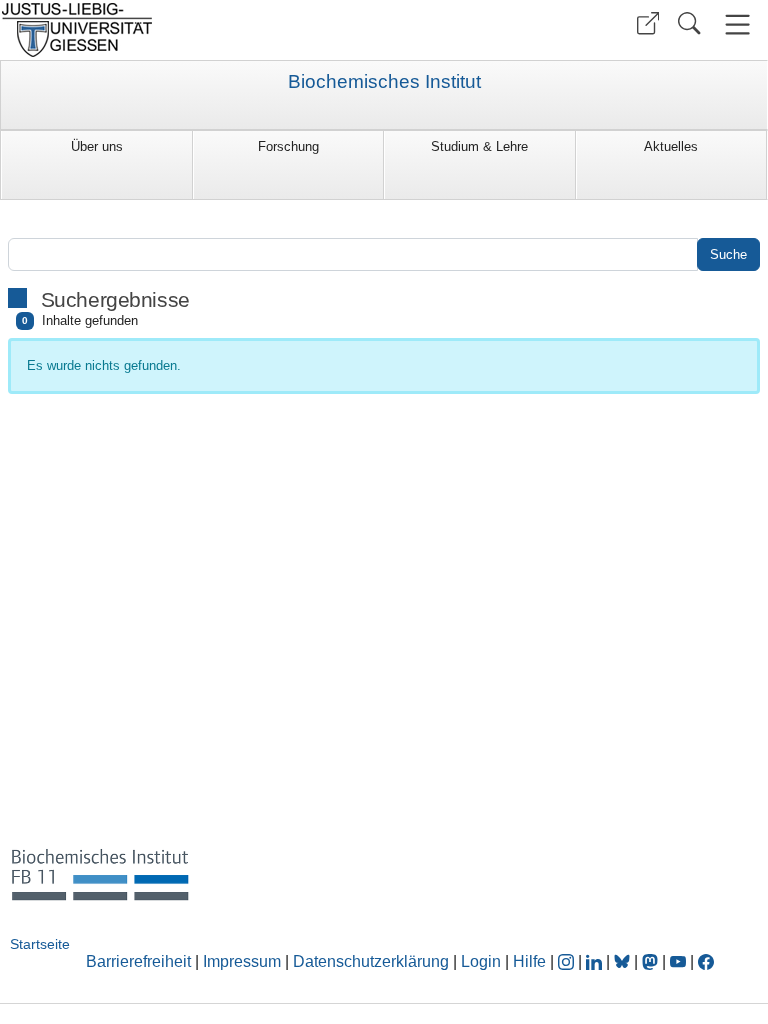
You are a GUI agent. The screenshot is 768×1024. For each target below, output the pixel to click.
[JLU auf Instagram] (568, 961)
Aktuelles (671, 146)
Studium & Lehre (479, 146)
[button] (648, 23)
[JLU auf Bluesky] (624, 961)
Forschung (288, 146)
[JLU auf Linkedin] (596, 961)
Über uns (97, 146)
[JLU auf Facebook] (706, 961)
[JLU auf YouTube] (678, 961)
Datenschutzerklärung (371, 961)
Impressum (242, 961)
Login (483, 961)
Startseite (40, 944)
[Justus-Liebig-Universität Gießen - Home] (189, 30)
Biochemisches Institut (384, 82)
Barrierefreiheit (138, 961)
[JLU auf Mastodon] (652, 961)
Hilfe (529, 961)
